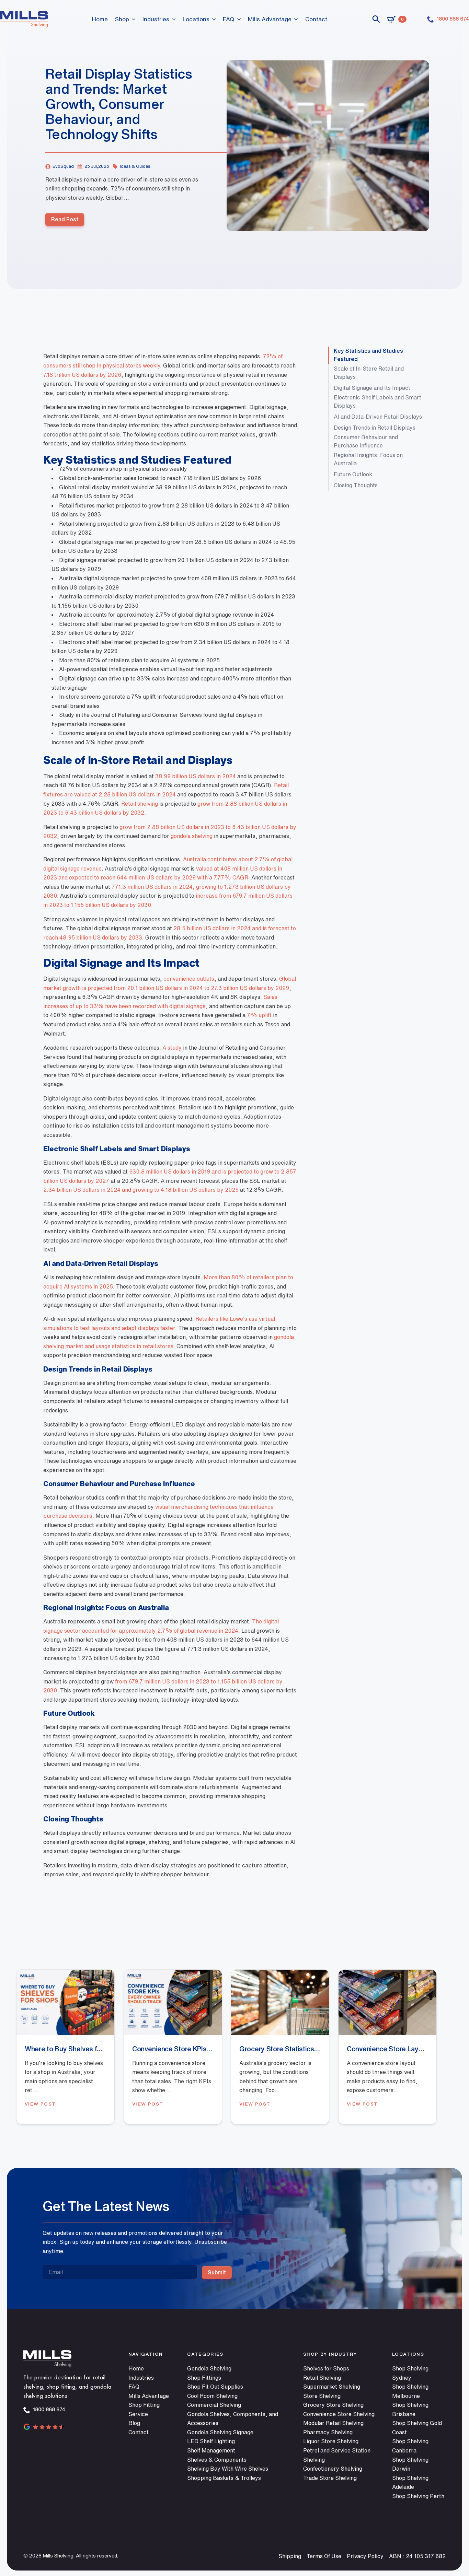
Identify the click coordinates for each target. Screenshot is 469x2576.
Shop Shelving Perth (418, 2496)
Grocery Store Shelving (333, 2405)
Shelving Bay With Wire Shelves (228, 2469)
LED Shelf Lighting (211, 2441)
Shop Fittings (204, 2378)
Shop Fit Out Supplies (215, 2387)
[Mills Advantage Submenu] (296, 19)
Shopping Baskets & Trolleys (224, 2478)
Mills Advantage (270, 19)
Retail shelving (140, 804)
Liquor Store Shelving (331, 2441)
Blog (134, 2423)
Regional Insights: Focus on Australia (368, 459)
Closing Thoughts (356, 485)
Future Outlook (353, 474)
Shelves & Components (217, 2460)
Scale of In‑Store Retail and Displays (369, 373)
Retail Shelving (322, 2378)
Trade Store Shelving (330, 2478)
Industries (156, 19)
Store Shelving (322, 2396)
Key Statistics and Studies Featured (368, 355)
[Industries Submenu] (174, 19)
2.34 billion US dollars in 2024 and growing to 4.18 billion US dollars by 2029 (141, 1190)
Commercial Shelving (214, 2405)
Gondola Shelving (209, 2368)
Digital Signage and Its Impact (372, 388)
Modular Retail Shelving (333, 2423)
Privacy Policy (365, 2556)
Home (100, 19)
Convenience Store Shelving (339, 2414)
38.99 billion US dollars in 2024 (196, 776)
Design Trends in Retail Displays (375, 428)
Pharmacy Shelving (328, 2432)
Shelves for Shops (326, 2368)
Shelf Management (211, 2450)
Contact (316, 19)
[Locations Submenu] (214, 19)
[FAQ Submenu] (239, 19)
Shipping (290, 2556)
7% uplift (259, 1015)
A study (172, 1048)
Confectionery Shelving (333, 2469)
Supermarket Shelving (332, 2387)
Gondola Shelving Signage (220, 2432)
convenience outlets (189, 979)
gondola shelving (192, 836)
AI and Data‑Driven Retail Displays (378, 417)
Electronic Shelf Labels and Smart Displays (378, 401)
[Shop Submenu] (134, 19)
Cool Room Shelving (212, 2396)
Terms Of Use (324, 2556)
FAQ (229, 19)
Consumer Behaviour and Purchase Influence (366, 441)
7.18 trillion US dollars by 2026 (82, 375)
